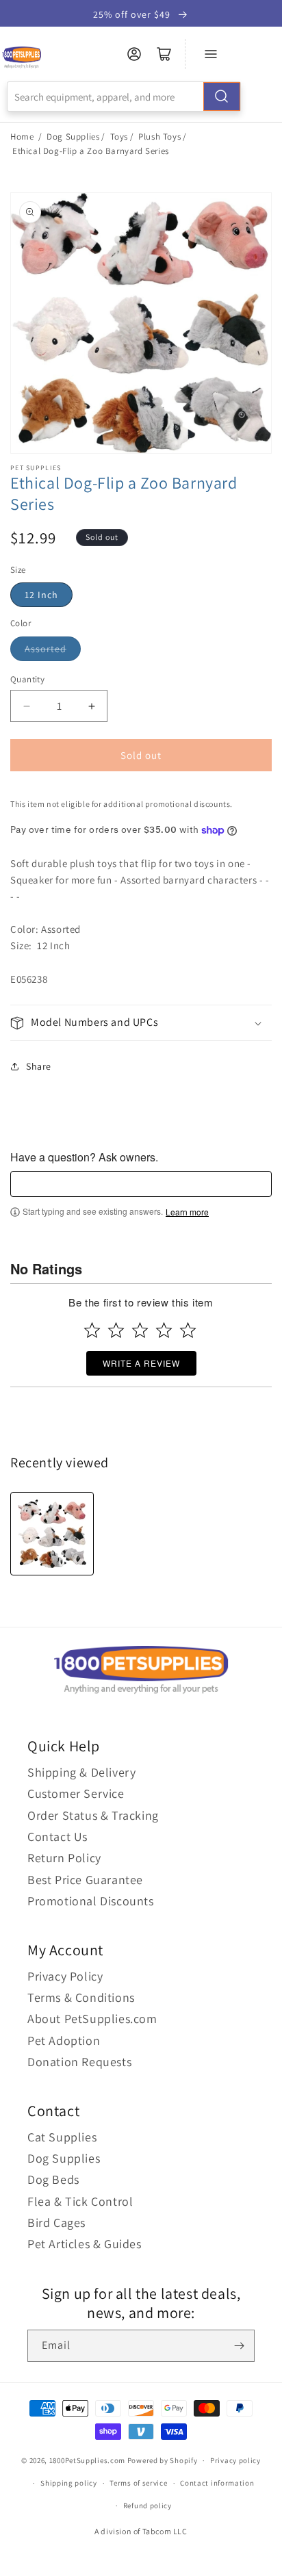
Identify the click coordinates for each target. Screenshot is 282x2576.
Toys (119, 137)
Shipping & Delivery (81, 1772)
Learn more (187, 1212)
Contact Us (57, 1837)
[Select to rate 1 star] (92, 1330)
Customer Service (76, 1793)
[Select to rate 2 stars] (116, 1330)
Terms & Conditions (81, 1997)
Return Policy (64, 1858)
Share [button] (39, 1066)
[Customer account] (134, 54)
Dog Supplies (73, 137)
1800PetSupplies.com (87, 2460)
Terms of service (138, 2483)
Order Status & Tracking (93, 1815)
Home (22, 137)
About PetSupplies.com (92, 2019)
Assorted (46, 649)
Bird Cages (56, 2223)
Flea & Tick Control (80, 2201)
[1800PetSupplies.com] (22, 58)
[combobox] (124, 96)
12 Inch (41, 595)
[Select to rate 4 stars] (164, 1330)
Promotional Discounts (91, 1901)
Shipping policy (69, 2483)
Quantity (27, 679)
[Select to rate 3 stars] (140, 1330)
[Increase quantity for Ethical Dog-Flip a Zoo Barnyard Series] (91, 706)
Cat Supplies (62, 2137)
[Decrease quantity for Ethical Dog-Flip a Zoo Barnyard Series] (26, 706)
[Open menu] (211, 54)
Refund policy (148, 2506)
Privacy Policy (65, 1976)
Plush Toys (159, 137)
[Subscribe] (239, 2346)
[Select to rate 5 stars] (188, 1330)
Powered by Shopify (163, 2460)
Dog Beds (53, 2179)
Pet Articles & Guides (85, 2244)
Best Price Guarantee (85, 1880)
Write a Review (141, 1363)
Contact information (217, 2483)
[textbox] (141, 1184)
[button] (141, 1023)
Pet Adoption (64, 2040)
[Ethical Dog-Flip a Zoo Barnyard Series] (52, 1534)
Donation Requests (79, 2062)
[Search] (222, 96)
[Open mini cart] (164, 54)
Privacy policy (235, 2460)
